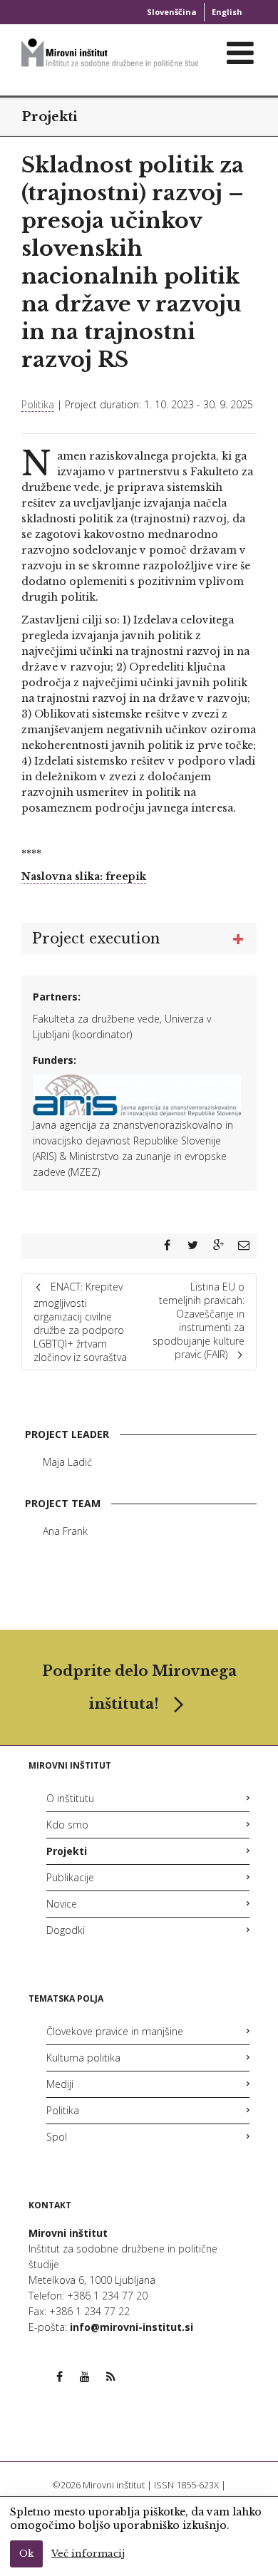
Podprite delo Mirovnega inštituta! (139, 1687)
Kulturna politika (83, 2058)
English (227, 12)
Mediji (60, 2084)
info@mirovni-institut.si (132, 2327)
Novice (62, 1904)
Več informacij (88, 2554)
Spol (57, 2137)
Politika (38, 404)
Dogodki (66, 1930)
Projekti (50, 117)
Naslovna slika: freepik (84, 876)
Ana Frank (65, 1531)
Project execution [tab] (96, 938)
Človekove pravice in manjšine (115, 2031)
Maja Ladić (67, 1462)
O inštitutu (70, 1798)
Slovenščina (172, 12)
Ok (26, 2554)
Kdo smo (67, 1825)
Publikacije (70, 1877)
